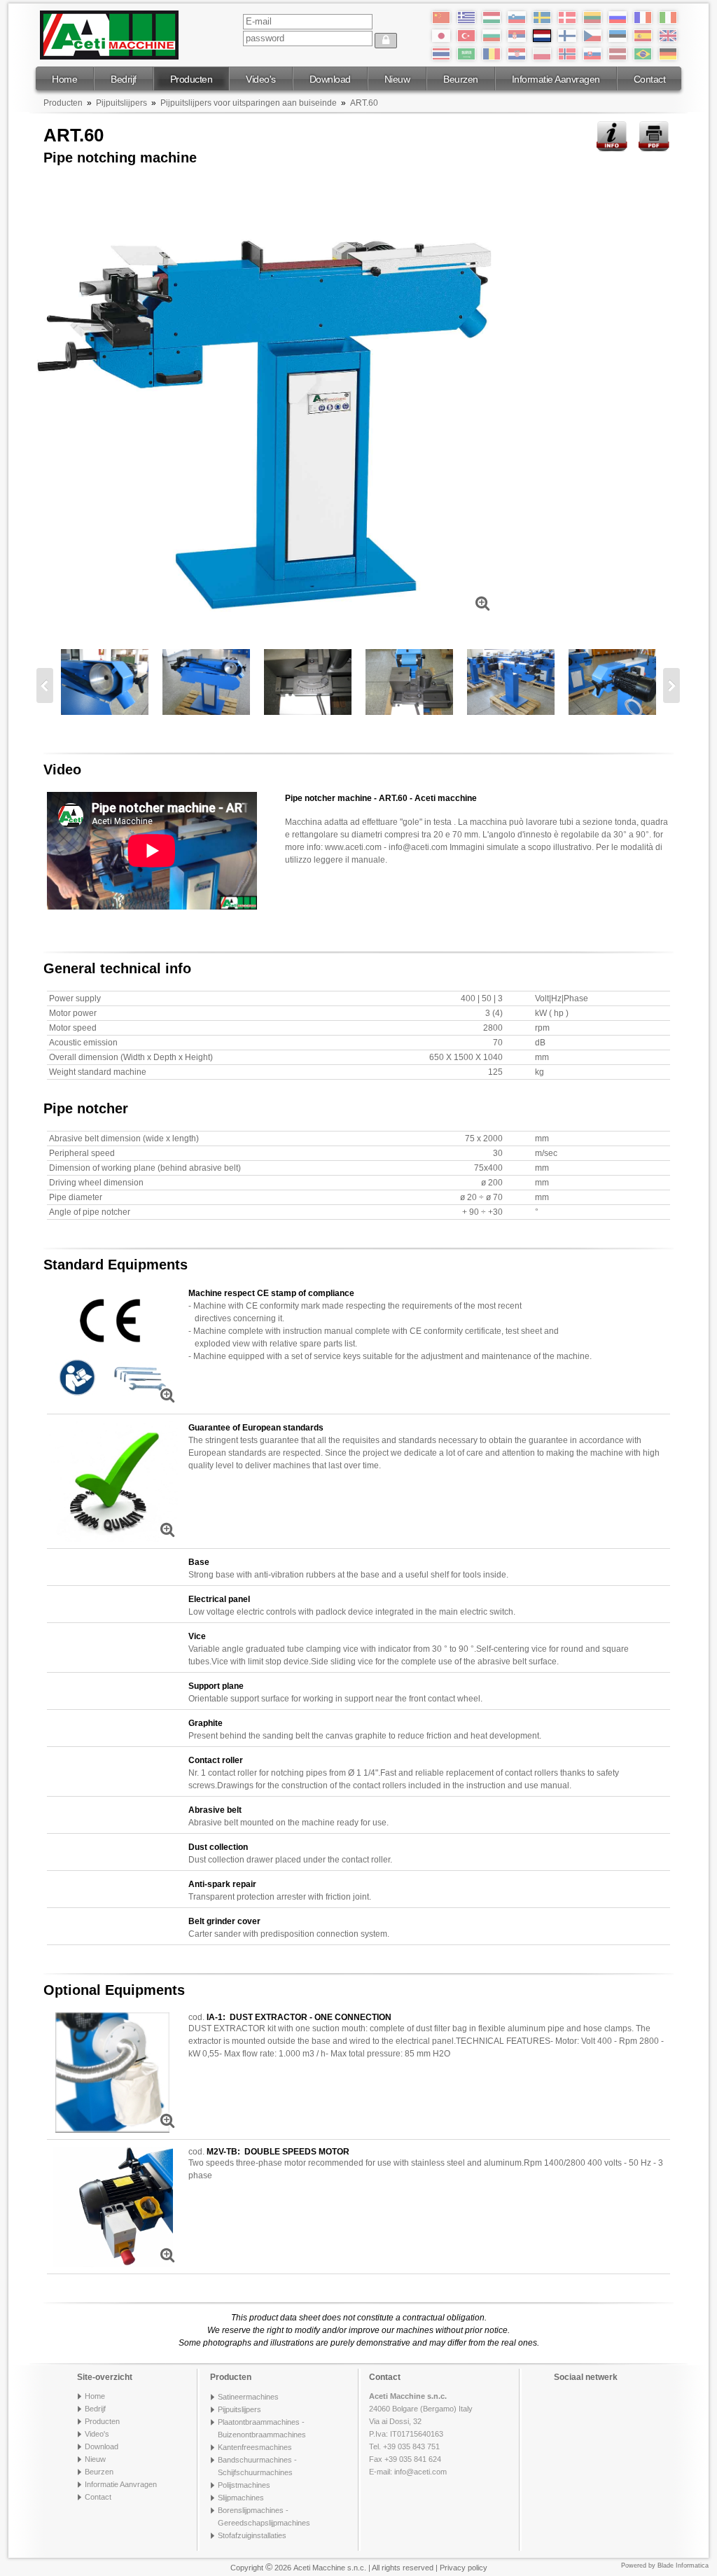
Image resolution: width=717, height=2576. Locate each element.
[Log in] (386, 41)
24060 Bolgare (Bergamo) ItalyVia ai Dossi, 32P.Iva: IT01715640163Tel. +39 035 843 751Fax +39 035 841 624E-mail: (421, 2434)
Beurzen (461, 79)
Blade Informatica (683, 2565)
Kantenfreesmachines (255, 2447)
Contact (650, 79)
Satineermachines (248, 2397)
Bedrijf (124, 79)
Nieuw (397, 79)
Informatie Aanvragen (556, 79)
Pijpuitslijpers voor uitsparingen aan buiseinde (249, 103)
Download (330, 79)
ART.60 (364, 103)
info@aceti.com (420, 2472)
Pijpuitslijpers (121, 103)
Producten (192, 79)
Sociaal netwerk (586, 2377)
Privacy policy (464, 2568)
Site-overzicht (105, 2377)
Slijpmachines (241, 2498)
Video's (261, 79)
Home (64, 79)
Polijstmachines (244, 2485)
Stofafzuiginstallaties (252, 2535)
